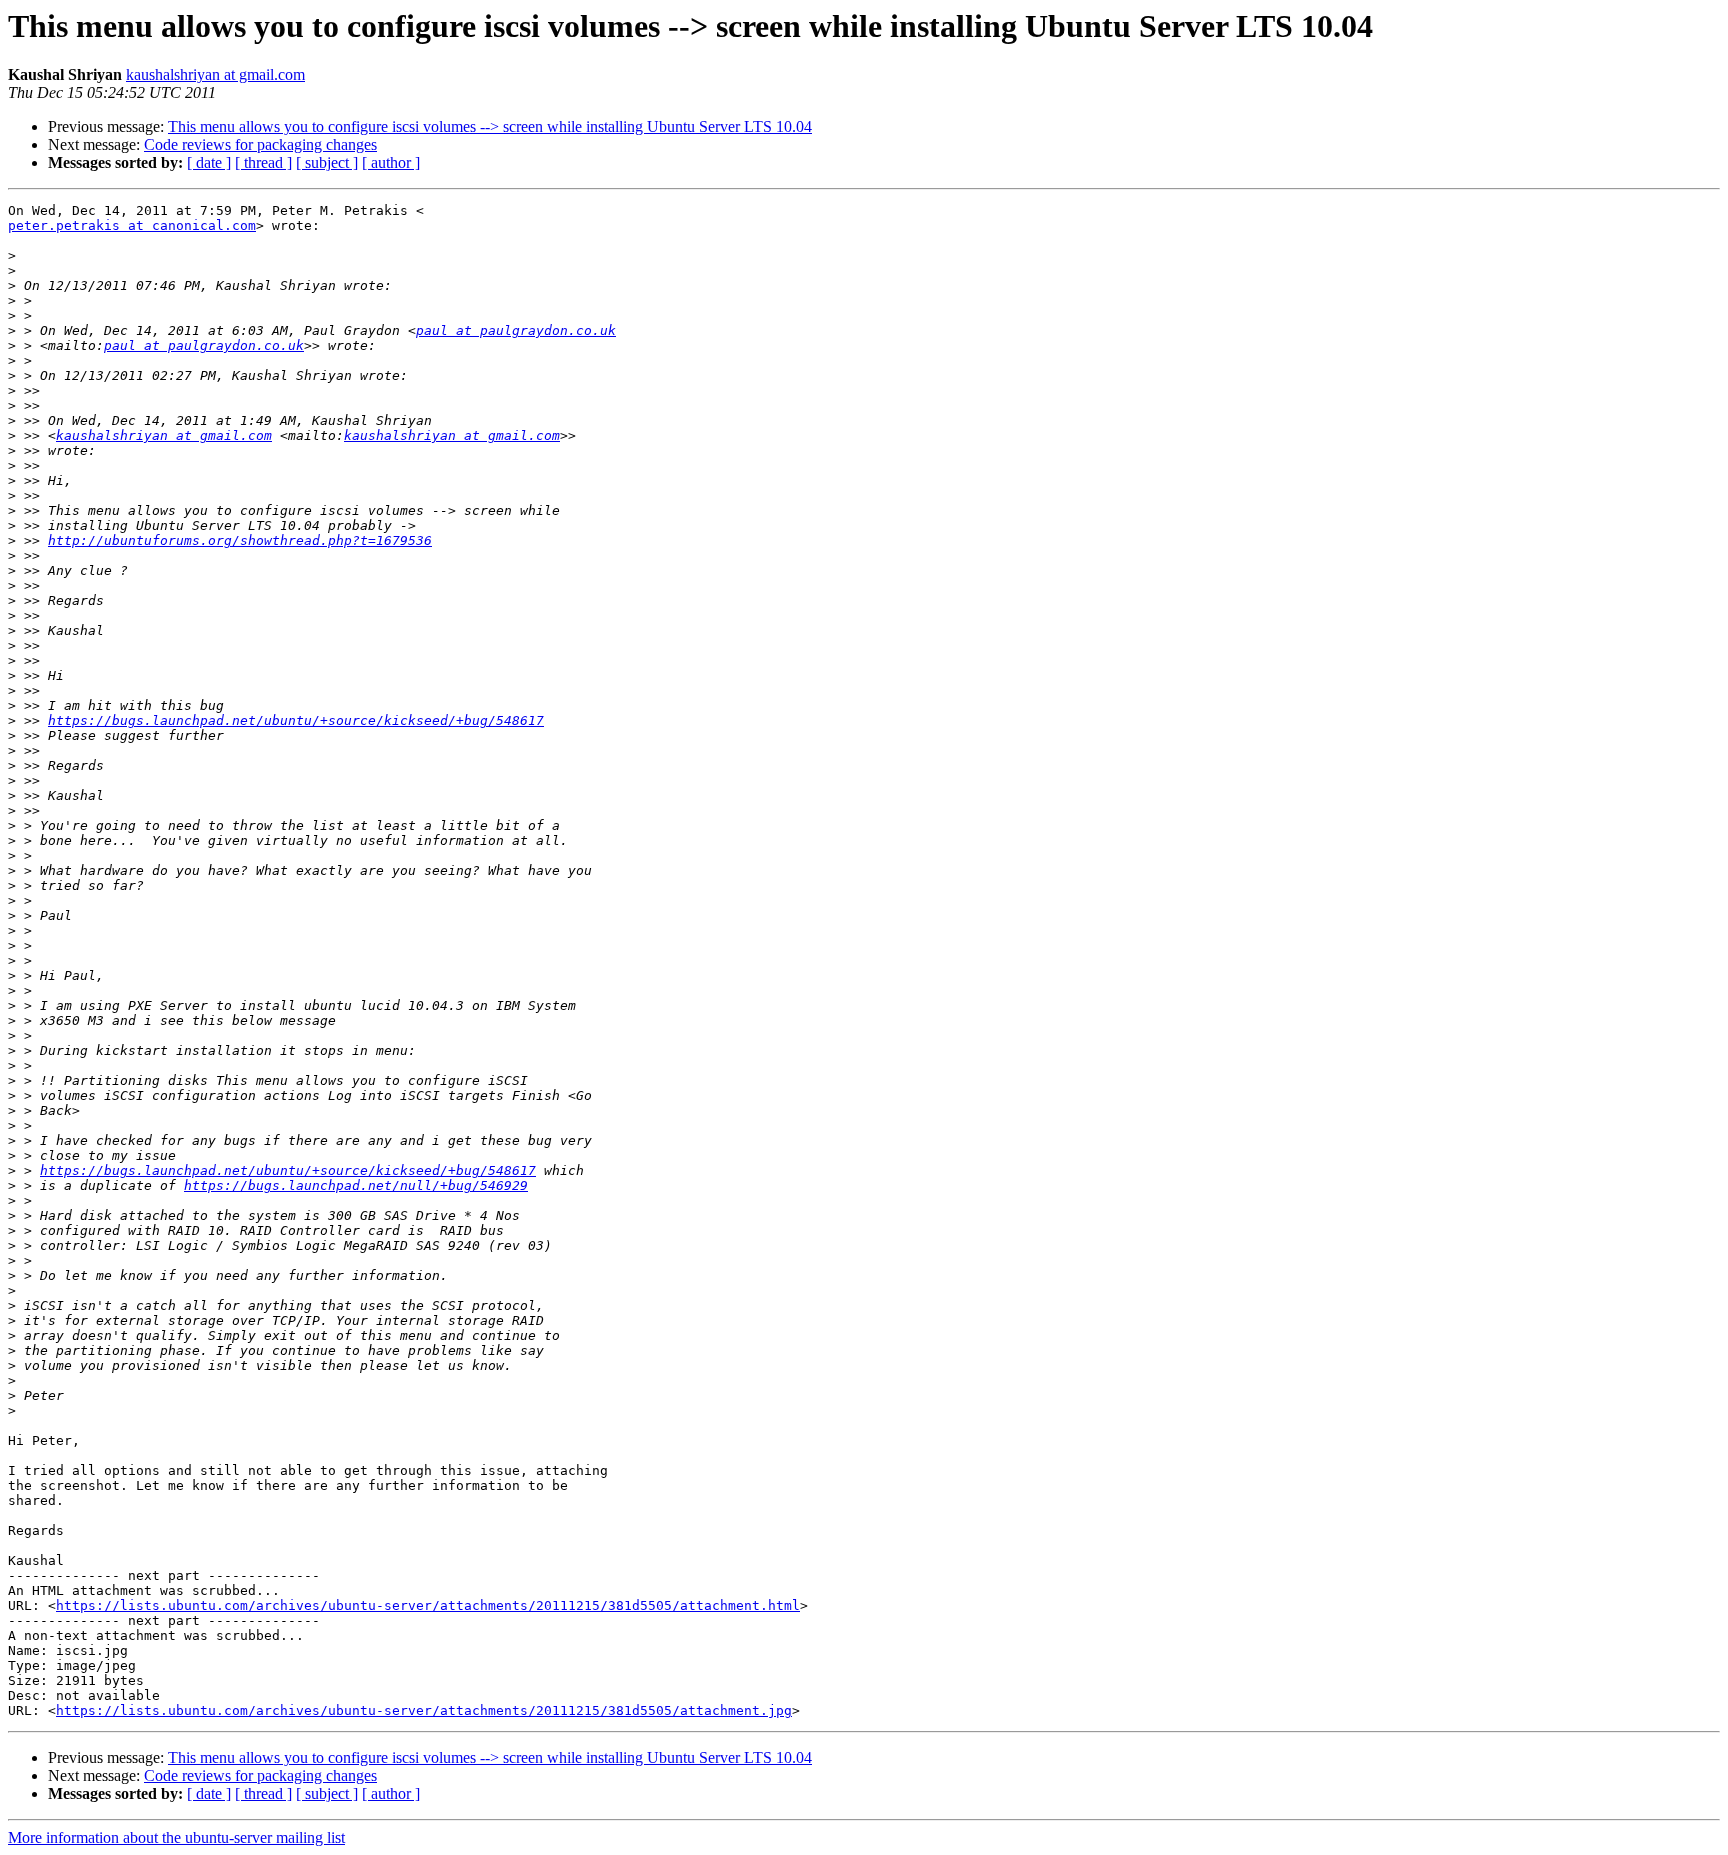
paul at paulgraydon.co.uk (516, 330)
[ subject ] (327, 162)
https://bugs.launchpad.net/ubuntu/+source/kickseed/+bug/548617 (296, 720)
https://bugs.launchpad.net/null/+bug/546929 (356, 1185)
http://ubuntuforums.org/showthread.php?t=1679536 (240, 540)
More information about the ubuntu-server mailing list (176, 1837)
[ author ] (391, 162)
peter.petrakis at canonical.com (132, 225)
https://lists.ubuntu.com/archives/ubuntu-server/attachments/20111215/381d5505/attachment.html (428, 1605)
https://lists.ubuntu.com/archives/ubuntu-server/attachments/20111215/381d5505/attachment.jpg (424, 1710)
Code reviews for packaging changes (260, 144)
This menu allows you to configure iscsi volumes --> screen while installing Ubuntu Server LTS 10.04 (490, 126)
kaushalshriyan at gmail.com (215, 74)
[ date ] (209, 162)
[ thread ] (263, 162)
